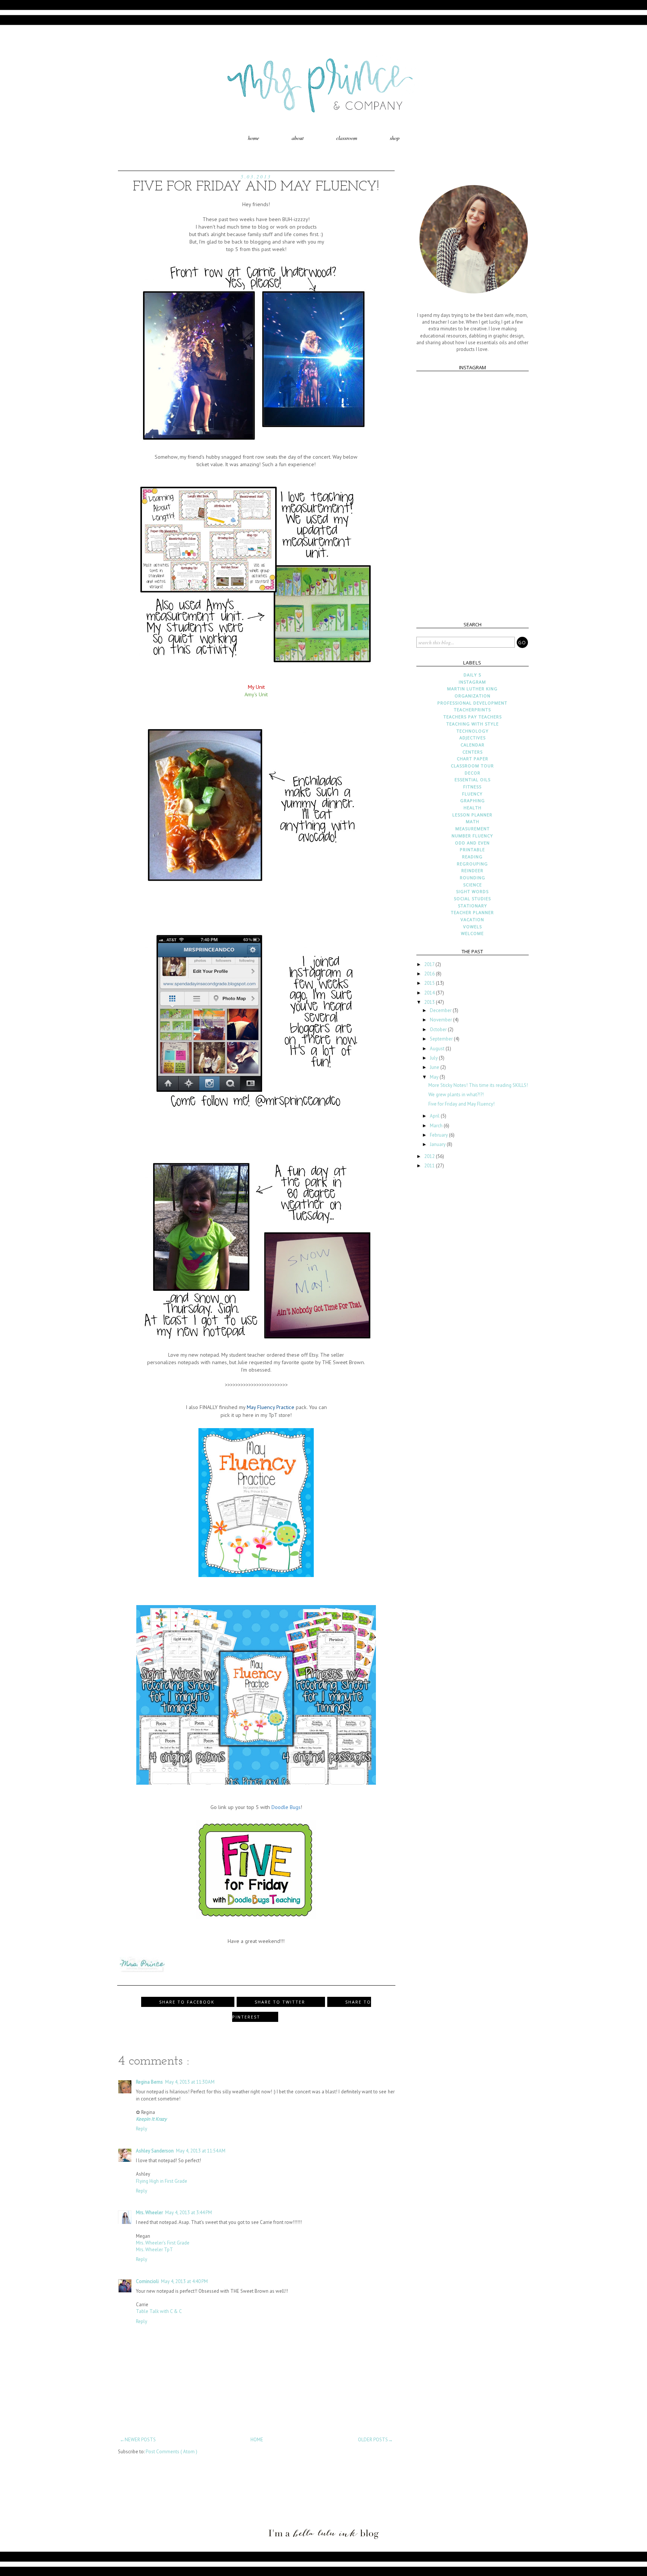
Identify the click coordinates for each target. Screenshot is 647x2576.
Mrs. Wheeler (149, 2213)
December (441, 1010)
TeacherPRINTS (472, 710)
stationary (473, 906)
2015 (430, 983)
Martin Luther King (472, 689)
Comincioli (147, 2281)
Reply (142, 2129)
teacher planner (472, 912)
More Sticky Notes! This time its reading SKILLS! (478, 1085)
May (435, 1077)
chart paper (473, 759)
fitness (472, 787)
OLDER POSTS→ (375, 2440)
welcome (472, 933)
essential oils (473, 780)
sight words (472, 891)
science (473, 885)
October (439, 1029)
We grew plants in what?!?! (456, 1095)
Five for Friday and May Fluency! (461, 1104)
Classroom (347, 138)
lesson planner (472, 815)
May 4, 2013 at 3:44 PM (189, 2213)
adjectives (473, 738)
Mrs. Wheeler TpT (154, 2250)
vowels (473, 927)
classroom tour (472, 766)
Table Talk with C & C (159, 2311)
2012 (430, 1156)
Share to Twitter (281, 2002)
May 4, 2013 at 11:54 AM (201, 2151)
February (439, 1135)
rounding (473, 878)
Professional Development (472, 703)
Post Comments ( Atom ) (171, 2452)
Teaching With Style (473, 724)
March (437, 1126)
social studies (472, 899)
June (435, 1067)
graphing (473, 800)
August (438, 1049)
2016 (430, 974)
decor (473, 773)
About (298, 138)
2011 (430, 1166)
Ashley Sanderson (155, 2151)
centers (473, 752)
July (434, 1058)
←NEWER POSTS (138, 2440)
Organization (473, 696)
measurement (473, 829)
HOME (257, 2440)
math (473, 821)
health (473, 808)
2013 (430, 1002)
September (442, 1039)
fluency (472, 794)
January (438, 1144)
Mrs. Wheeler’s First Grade (163, 2243)
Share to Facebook (188, 2002)
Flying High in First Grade (162, 2181)
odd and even (472, 843)
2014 (430, 993)
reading (472, 857)
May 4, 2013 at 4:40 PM (184, 2281)
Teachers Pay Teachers (473, 717)
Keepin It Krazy (151, 2119)
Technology (473, 731)
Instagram (472, 682)
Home (253, 138)
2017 (430, 964)
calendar (473, 745)
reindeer (472, 870)
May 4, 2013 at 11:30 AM (190, 2082)
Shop (395, 138)
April (435, 1116)
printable (472, 850)
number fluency (472, 836)
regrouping (472, 864)
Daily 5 (472, 675)
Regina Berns (149, 2082)
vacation (472, 919)
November (441, 1020)
